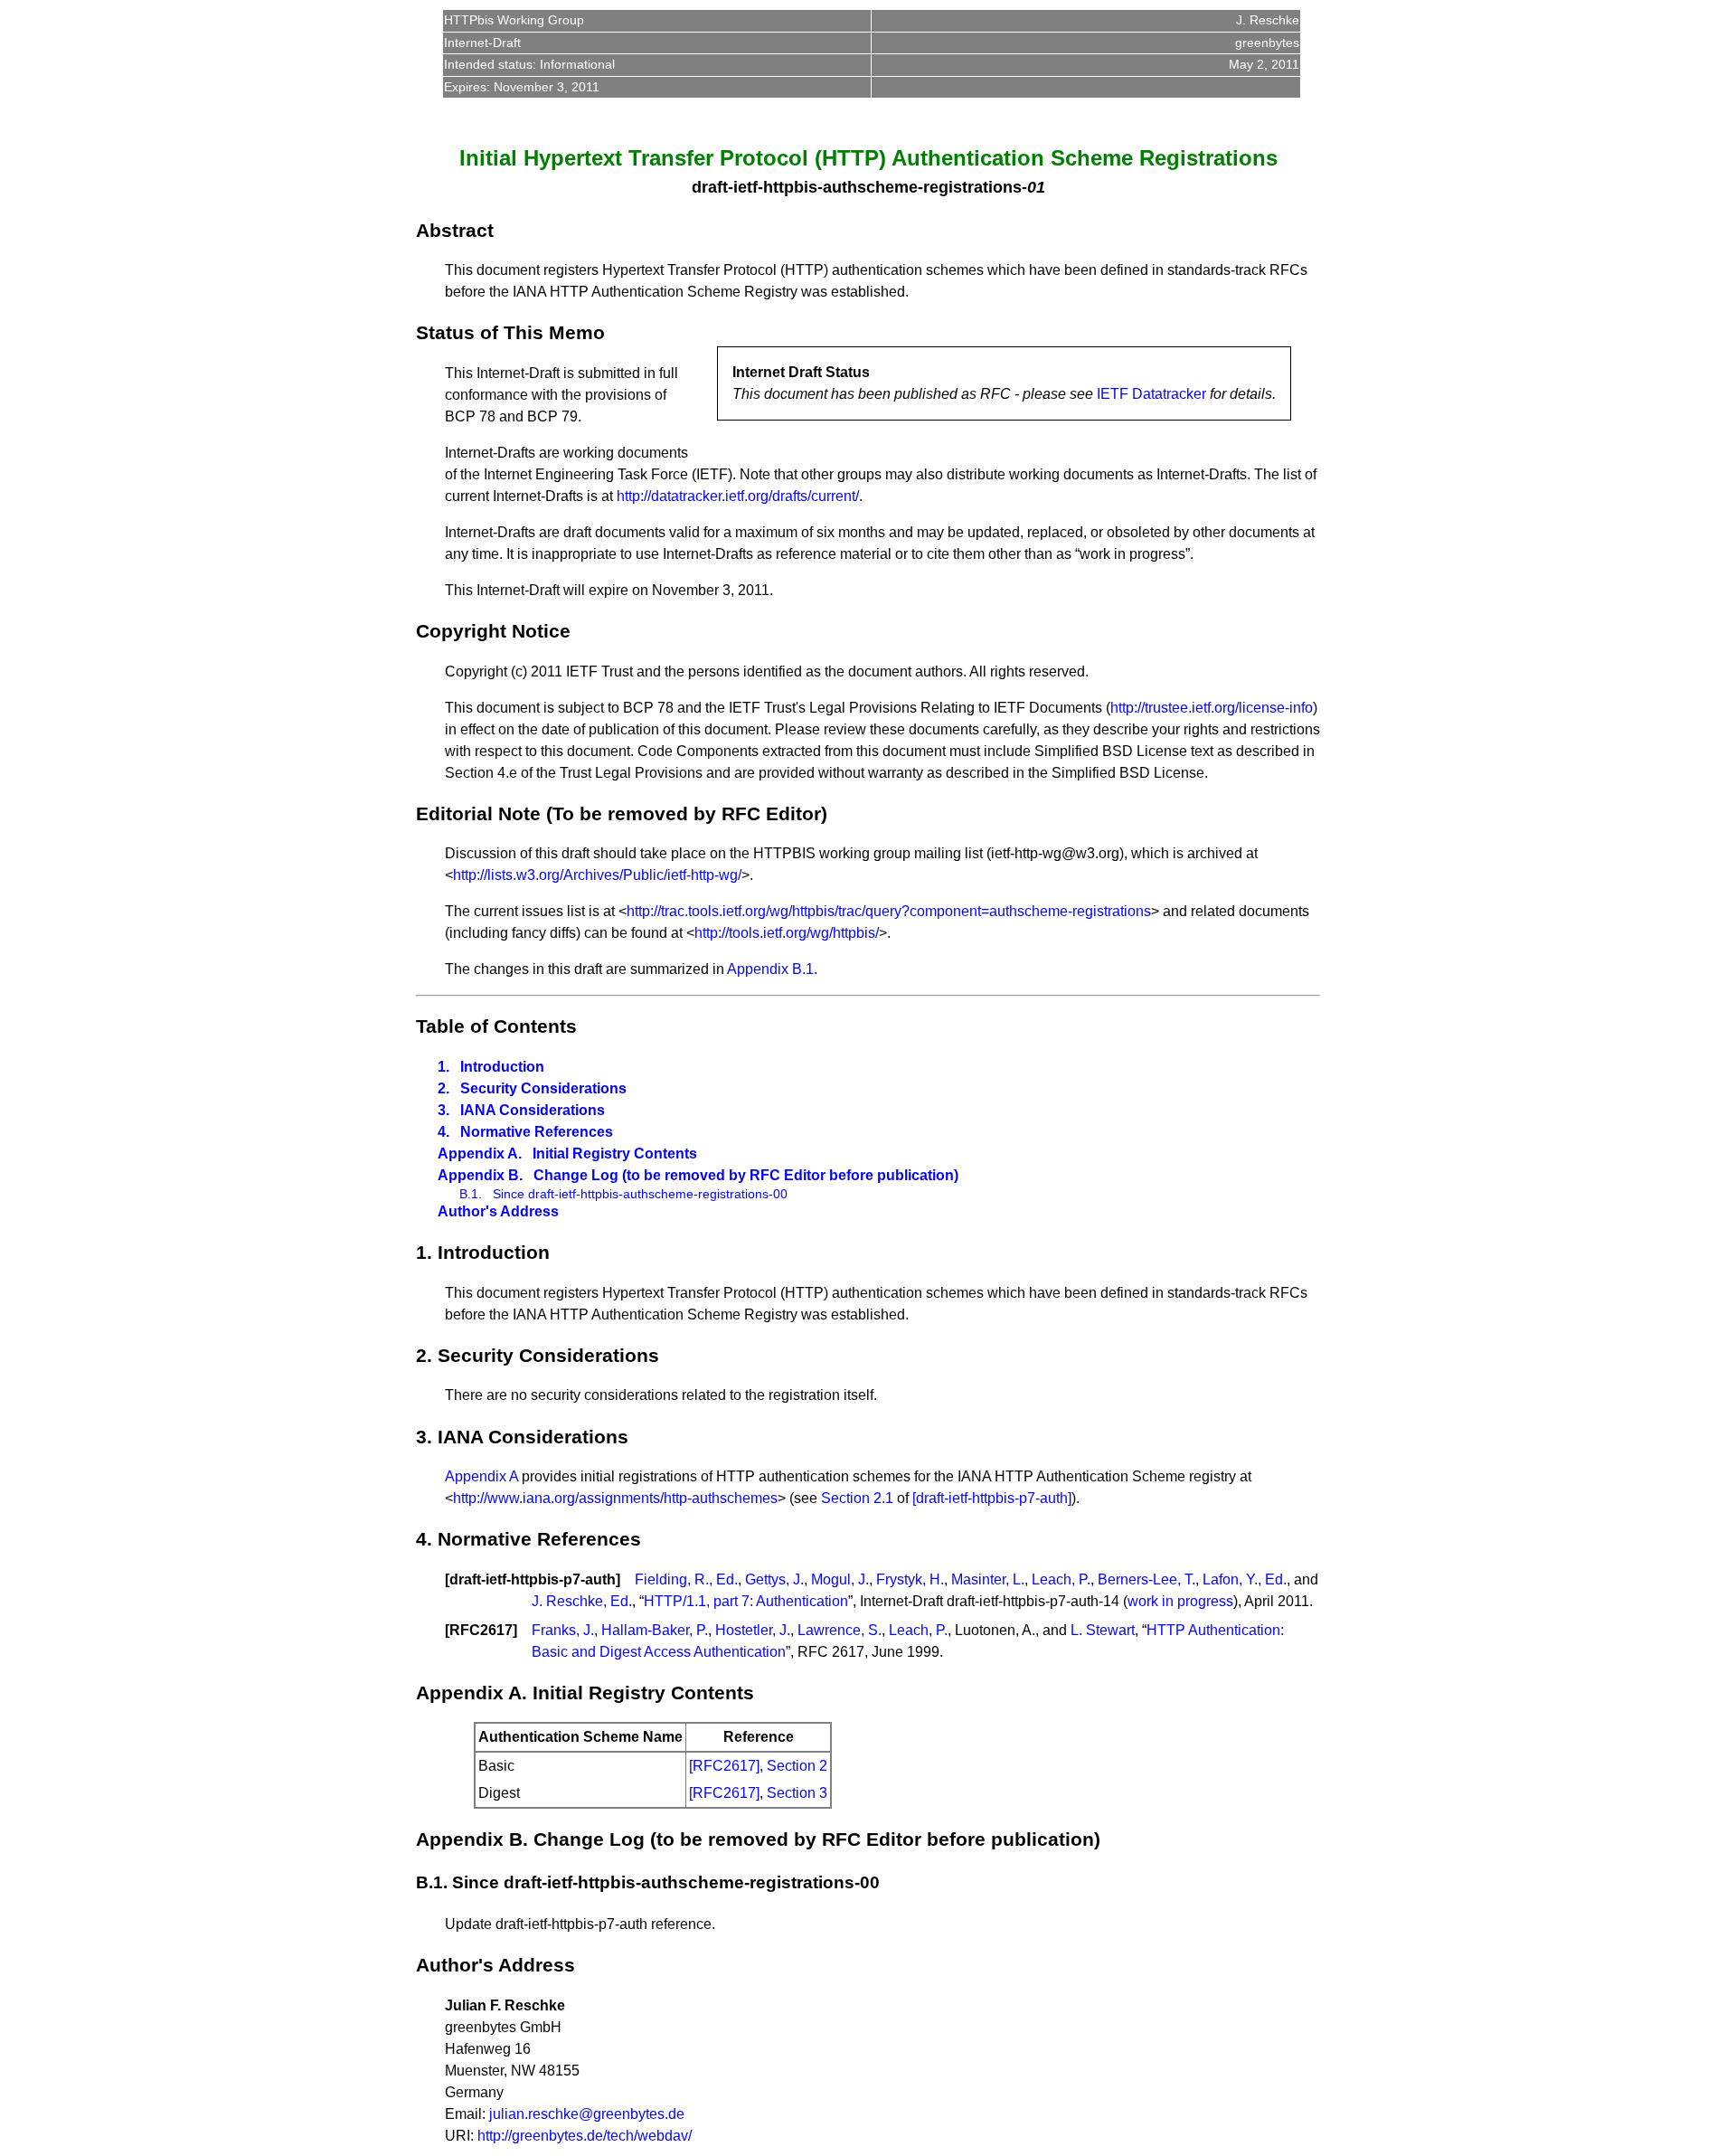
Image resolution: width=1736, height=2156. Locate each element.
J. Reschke (1268, 20)
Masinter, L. (988, 1579)
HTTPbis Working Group (514, 20)
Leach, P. (1061, 1579)
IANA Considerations (533, 1110)
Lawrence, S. (840, 1630)
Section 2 (797, 1766)
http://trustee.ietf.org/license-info (1212, 708)
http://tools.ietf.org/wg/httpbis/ (787, 933)
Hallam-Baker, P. (655, 1630)
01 (1036, 187)
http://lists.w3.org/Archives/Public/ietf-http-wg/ (597, 875)
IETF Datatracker (1151, 394)
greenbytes (1267, 43)
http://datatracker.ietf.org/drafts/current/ (738, 496)
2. (443, 1088)
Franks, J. (563, 1630)
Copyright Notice (493, 631)
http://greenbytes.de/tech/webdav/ (585, 2136)
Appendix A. (480, 1154)
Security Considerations (543, 1088)
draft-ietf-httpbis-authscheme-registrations (857, 187)
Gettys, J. (774, 1579)
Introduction (502, 1067)
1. (443, 1067)
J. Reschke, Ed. (582, 1601)
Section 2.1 (857, 1498)
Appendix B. (480, 1175)
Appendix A (481, 1476)
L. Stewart (1103, 1630)
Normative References (537, 1132)
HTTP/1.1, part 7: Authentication (746, 1601)
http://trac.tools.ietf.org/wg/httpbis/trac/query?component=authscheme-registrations (889, 911)
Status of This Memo (510, 332)
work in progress (1180, 1601)
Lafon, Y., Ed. (1245, 1579)
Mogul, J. (840, 1579)
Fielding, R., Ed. (686, 1579)
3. (443, 1110)
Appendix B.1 (770, 969)
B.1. (471, 1194)
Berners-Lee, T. (1146, 1579)
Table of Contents (496, 1026)
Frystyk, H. (910, 1579)
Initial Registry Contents (615, 1154)
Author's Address (498, 1211)
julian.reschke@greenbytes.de (587, 2114)
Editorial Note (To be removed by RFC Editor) (622, 813)
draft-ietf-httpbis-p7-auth (533, 1579)
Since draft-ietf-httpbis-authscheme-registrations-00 (640, 1194)
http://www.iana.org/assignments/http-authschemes (615, 1498)
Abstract (455, 230)
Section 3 (797, 1793)
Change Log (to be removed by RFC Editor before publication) (746, 1175)
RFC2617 (481, 1630)
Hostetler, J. (753, 1630)
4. (443, 1132)
